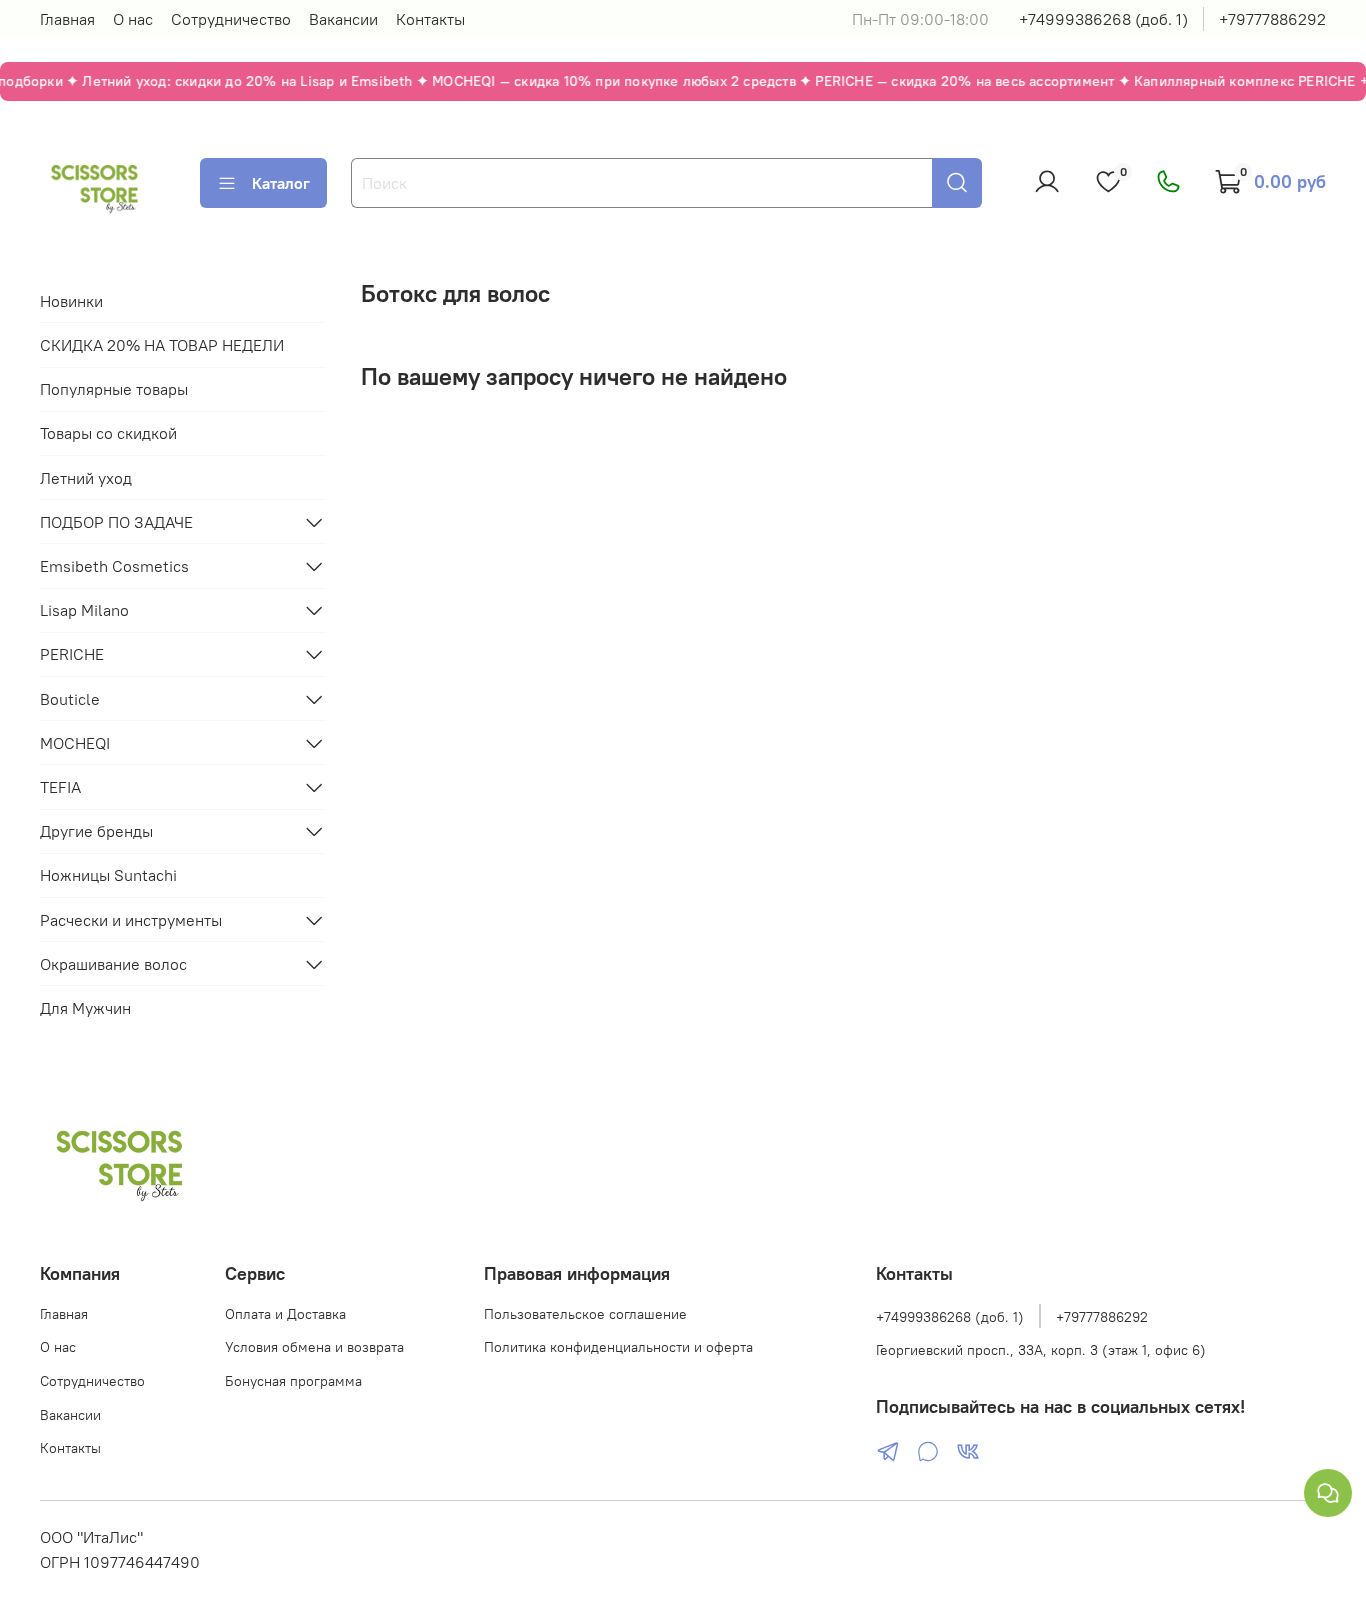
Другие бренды (96, 831)
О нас (133, 19)
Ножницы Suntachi (108, 875)
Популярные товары (114, 389)
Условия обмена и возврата (314, 1347)
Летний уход (86, 478)
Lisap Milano (84, 610)
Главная (67, 19)
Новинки (71, 301)
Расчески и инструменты (131, 920)
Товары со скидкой (108, 433)
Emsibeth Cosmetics (114, 566)
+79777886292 (1272, 19)
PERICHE (72, 654)
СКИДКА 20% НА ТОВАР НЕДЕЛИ (162, 345)
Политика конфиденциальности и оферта (618, 1347)
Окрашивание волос (113, 964)
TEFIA (60, 787)
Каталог (281, 183)
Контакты (430, 19)
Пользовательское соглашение (585, 1314)
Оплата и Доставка (285, 1314)
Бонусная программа (293, 1381)
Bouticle (70, 699)
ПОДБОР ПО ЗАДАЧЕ (116, 522)
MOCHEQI (75, 743)
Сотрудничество (231, 19)
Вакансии (343, 19)
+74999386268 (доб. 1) (1103, 19)
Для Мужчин (85, 1008)
